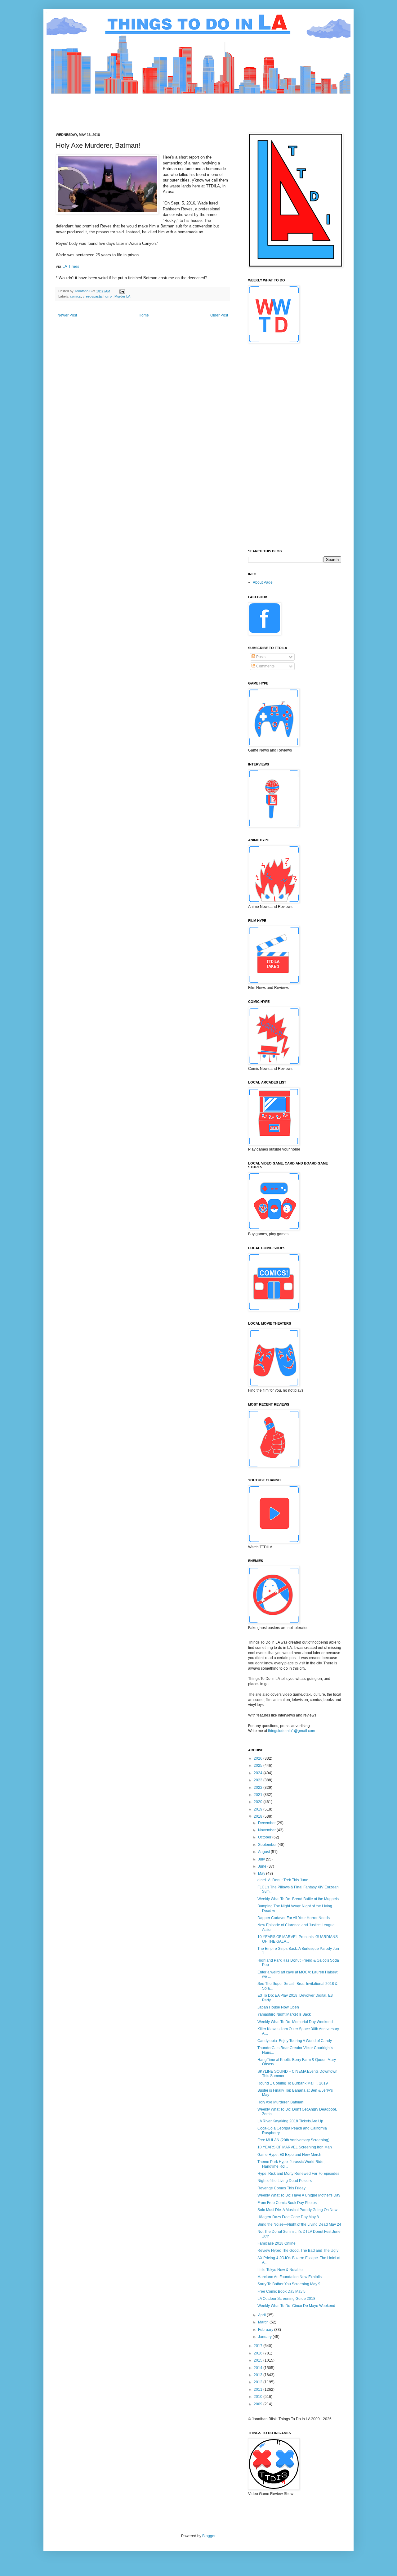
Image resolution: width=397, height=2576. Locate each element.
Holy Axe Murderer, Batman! (281, 2102)
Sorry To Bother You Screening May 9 (289, 2284)
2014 (259, 2368)
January (265, 2337)
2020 (259, 1802)
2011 (259, 2390)
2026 (259, 1758)
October (265, 1837)
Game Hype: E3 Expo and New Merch (289, 2155)
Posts (260, 657)
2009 (259, 2404)
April (262, 2315)
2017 (259, 2346)
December (267, 1823)
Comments (265, 666)
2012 (259, 2382)
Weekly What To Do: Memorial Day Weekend (295, 2022)
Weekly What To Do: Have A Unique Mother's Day (299, 2195)
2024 (259, 1773)
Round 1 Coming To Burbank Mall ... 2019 (293, 2083)
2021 (259, 1795)
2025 (259, 1766)
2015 (259, 2360)
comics (76, 296)
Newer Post (67, 315)
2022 (259, 1788)
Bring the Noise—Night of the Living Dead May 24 (299, 2224)
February (266, 2330)
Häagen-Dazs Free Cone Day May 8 (288, 2217)
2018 (259, 1816)
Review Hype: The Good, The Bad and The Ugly (298, 2251)
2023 (259, 1780)
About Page (263, 582)
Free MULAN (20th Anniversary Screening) (293, 2140)
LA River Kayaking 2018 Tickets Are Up (290, 2121)
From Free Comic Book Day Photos (287, 2203)
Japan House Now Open (278, 2007)
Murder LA (122, 296)
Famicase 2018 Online (277, 2243)
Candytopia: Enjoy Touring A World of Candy (295, 2041)
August (264, 1852)
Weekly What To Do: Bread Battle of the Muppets (298, 1899)
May (262, 1874)
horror (108, 296)
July (262, 1859)
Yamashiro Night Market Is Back (284, 2014)
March (264, 2322)
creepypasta (92, 296)
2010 (259, 2397)
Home (144, 315)
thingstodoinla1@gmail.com (292, 1731)
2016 (259, 2353)
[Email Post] (122, 291)
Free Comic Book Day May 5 (281, 2291)
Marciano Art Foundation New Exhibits (290, 2277)
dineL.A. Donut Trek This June (283, 1880)
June (263, 1866)
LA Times (71, 266)
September (268, 1845)
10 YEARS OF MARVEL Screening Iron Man (295, 2147)
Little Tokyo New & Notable (280, 2270)
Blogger (209, 2536)
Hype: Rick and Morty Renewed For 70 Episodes (298, 2174)
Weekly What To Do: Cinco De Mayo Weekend (296, 2306)
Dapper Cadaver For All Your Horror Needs (294, 1918)
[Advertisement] (169, 108)
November (267, 1830)
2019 (259, 1809)
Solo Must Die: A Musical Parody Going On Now (297, 2210)
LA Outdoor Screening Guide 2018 (286, 2299)
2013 (259, 2375)
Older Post (219, 315)
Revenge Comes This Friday (281, 2188)
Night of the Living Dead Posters (285, 2181)
